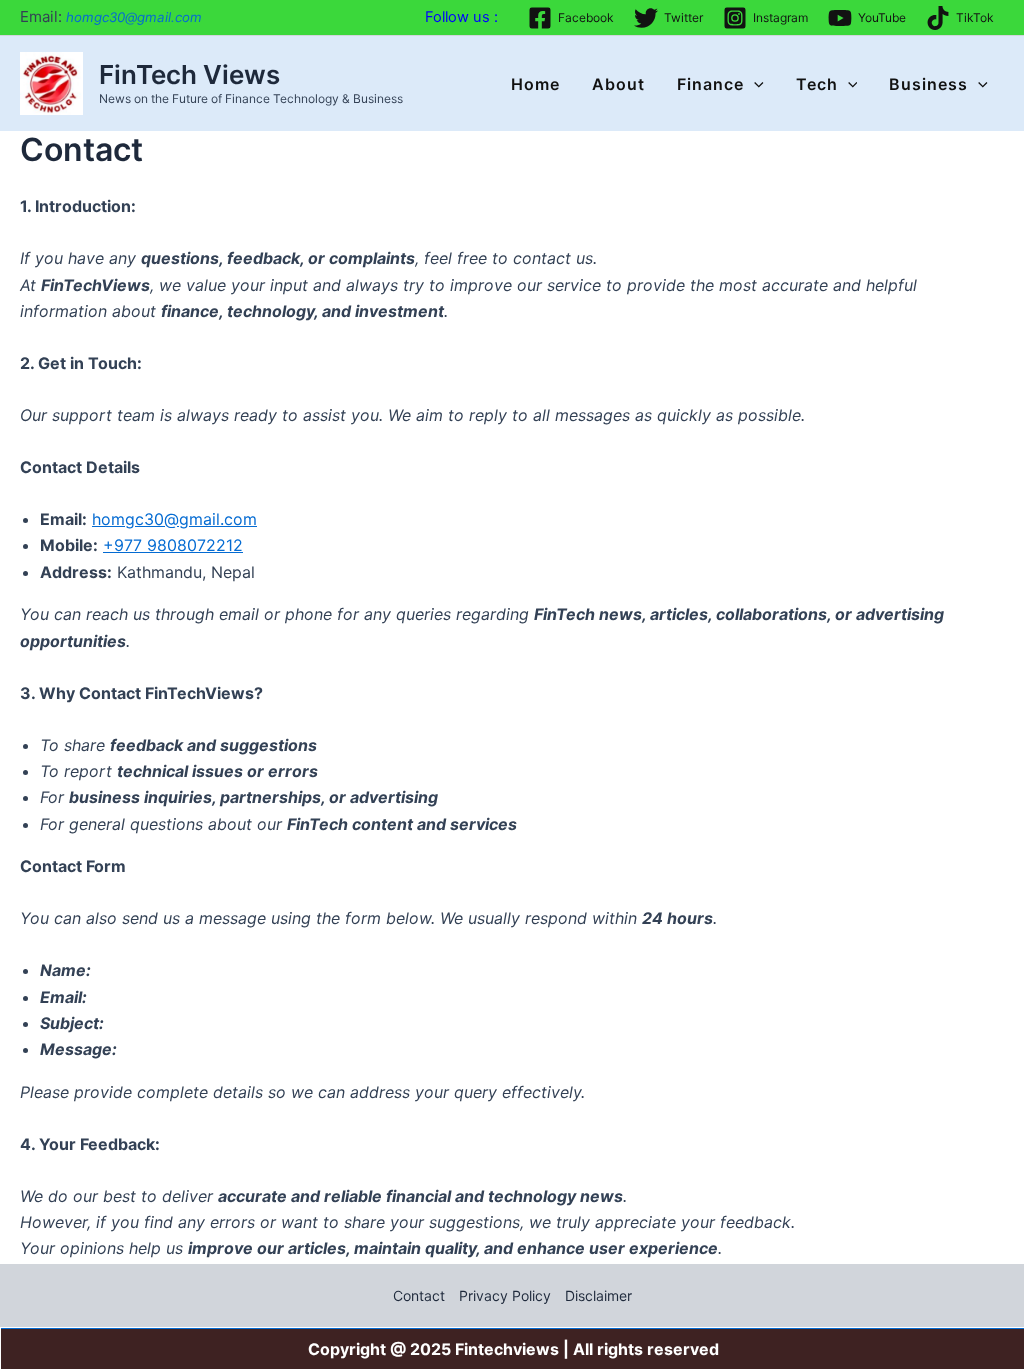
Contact (419, 1295)
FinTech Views (189, 74)
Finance (710, 84)
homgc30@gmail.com (174, 519)
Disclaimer (598, 1295)
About (618, 84)
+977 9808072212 (173, 545)
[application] (754, 84)
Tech (817, 84)
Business (928, 84)
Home (535, 84)
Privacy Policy (505, 1295)
